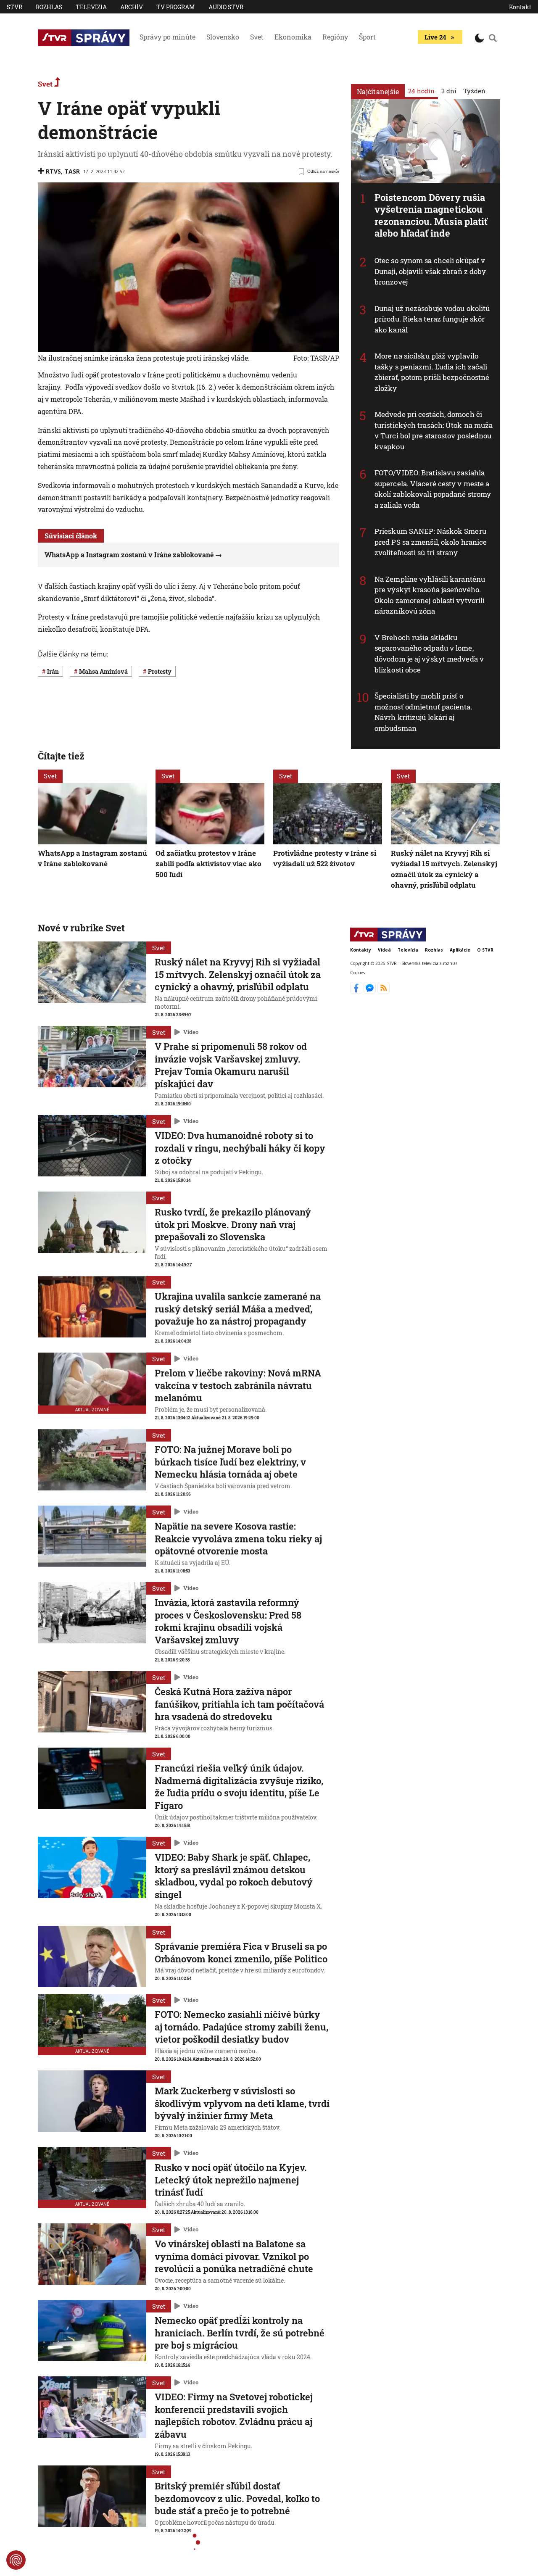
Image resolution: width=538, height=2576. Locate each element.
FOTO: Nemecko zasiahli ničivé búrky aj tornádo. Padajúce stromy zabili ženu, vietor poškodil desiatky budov (241, 2027)
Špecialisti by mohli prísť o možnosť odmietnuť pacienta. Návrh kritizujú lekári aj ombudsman (423, 712)
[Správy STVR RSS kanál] (384, 991)
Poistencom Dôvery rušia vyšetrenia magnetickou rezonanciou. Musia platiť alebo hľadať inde (431, 215)
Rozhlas (49, 7)
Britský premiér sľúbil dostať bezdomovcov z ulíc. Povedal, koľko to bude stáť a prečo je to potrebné (237, 2498)
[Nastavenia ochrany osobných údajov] (16, 2560)
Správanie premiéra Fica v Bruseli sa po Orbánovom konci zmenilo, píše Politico (241, 1952)
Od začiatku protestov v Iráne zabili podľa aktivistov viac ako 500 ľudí (208, 864)
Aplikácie (460, 950)
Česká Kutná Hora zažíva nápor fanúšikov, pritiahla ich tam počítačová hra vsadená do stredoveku (239, 1704)
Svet (257, 37)
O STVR (485, 950)
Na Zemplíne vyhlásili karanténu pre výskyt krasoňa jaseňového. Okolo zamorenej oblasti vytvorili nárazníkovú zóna (430, 595)
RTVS (53, 171)
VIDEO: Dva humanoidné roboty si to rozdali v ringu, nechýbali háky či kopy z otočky (240, 1148)
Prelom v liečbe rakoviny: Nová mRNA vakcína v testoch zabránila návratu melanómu (238, 1385)
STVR (15, 7)
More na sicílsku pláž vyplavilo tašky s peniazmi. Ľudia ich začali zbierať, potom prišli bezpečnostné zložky (432, 372)
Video (191, 1032)
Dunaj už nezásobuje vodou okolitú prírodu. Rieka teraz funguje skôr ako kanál (432, 319)
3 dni (449, 91)
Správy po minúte (167, 37)
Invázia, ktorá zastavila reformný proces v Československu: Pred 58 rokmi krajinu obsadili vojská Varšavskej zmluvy (228, 1621)
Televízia (91, 7)
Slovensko (223, 37)
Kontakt (520, 7)
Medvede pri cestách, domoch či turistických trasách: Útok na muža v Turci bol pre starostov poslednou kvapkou (434, 430)
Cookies (357, 972)
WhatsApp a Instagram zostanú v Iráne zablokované (129, 555)
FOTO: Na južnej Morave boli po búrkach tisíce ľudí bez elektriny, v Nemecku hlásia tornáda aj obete (230, 1462)
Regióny (335, 37)
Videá (384, 950)
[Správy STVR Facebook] (357, 991)
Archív (132, 7)
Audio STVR (226, 7)
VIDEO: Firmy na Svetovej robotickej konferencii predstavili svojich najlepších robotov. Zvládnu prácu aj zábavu (234, 2415)
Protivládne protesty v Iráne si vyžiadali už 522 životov (325, 858)
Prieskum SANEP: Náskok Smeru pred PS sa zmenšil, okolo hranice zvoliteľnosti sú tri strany (431, 542)
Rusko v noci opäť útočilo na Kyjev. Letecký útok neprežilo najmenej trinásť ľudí (231, 2180)
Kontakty (361, 950)
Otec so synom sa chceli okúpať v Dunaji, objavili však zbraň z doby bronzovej (430, 271)
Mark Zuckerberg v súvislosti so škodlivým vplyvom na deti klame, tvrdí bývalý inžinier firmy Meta (242, 2103)
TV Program (176, 7)
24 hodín (421, 91)
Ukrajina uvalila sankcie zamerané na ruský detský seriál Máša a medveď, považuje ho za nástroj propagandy (238, 1309)
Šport (367, 37)
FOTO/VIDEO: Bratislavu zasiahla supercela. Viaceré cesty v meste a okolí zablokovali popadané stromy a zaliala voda (433, 489)
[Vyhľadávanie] (493, 38)
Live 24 (435, 37)
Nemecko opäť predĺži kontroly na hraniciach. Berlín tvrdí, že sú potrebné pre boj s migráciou (240, 2333)
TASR (72, 171)
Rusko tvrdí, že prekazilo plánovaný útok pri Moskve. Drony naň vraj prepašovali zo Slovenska (233, 1224)
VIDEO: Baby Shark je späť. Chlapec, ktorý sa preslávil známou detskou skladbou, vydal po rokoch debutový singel (234, 1876)
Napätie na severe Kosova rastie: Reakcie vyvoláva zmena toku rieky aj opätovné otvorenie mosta (238, 1538)
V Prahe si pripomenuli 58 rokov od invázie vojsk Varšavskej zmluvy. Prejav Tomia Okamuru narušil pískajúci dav (231, 1065)
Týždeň (474, 91)
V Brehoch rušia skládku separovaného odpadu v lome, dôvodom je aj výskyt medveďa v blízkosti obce (429, 654)
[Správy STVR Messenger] (371, 991)
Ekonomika (293, 37)
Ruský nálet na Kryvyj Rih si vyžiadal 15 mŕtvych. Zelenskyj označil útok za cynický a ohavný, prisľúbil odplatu (444, 869)
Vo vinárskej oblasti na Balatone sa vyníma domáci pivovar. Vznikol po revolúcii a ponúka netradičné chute (234, 2256)
